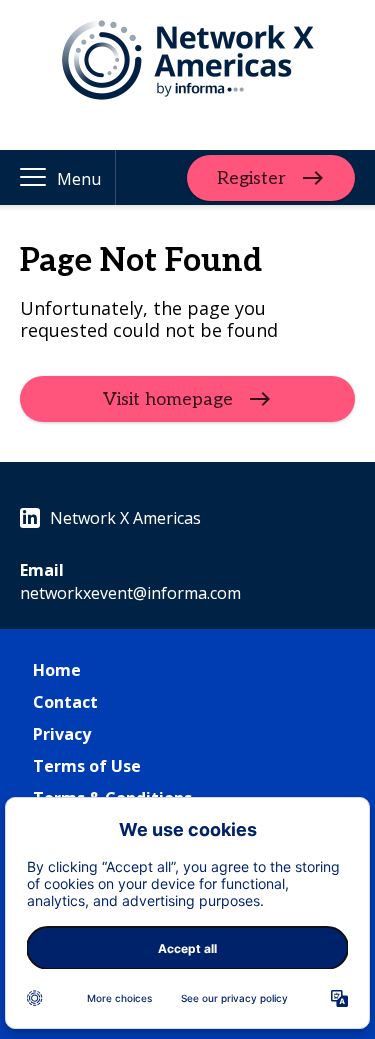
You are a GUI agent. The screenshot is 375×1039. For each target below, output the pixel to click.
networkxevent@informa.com (130, 593)
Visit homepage (168, 399)
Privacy (62, 734)
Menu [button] (79, 179)
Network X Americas (125, 518)
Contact (65, 702)
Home (57, 670)
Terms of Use (87, 766)
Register (251, 177)
